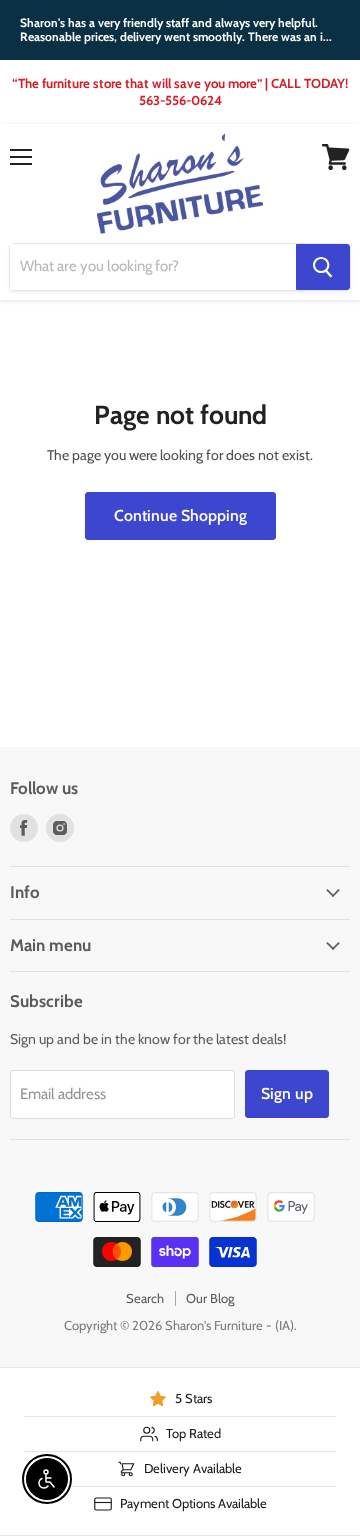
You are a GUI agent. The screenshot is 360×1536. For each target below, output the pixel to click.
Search (145, 1298)
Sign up (287, 1093)
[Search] (323, 267)
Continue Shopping (180, 515)
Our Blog (210, 1298)
